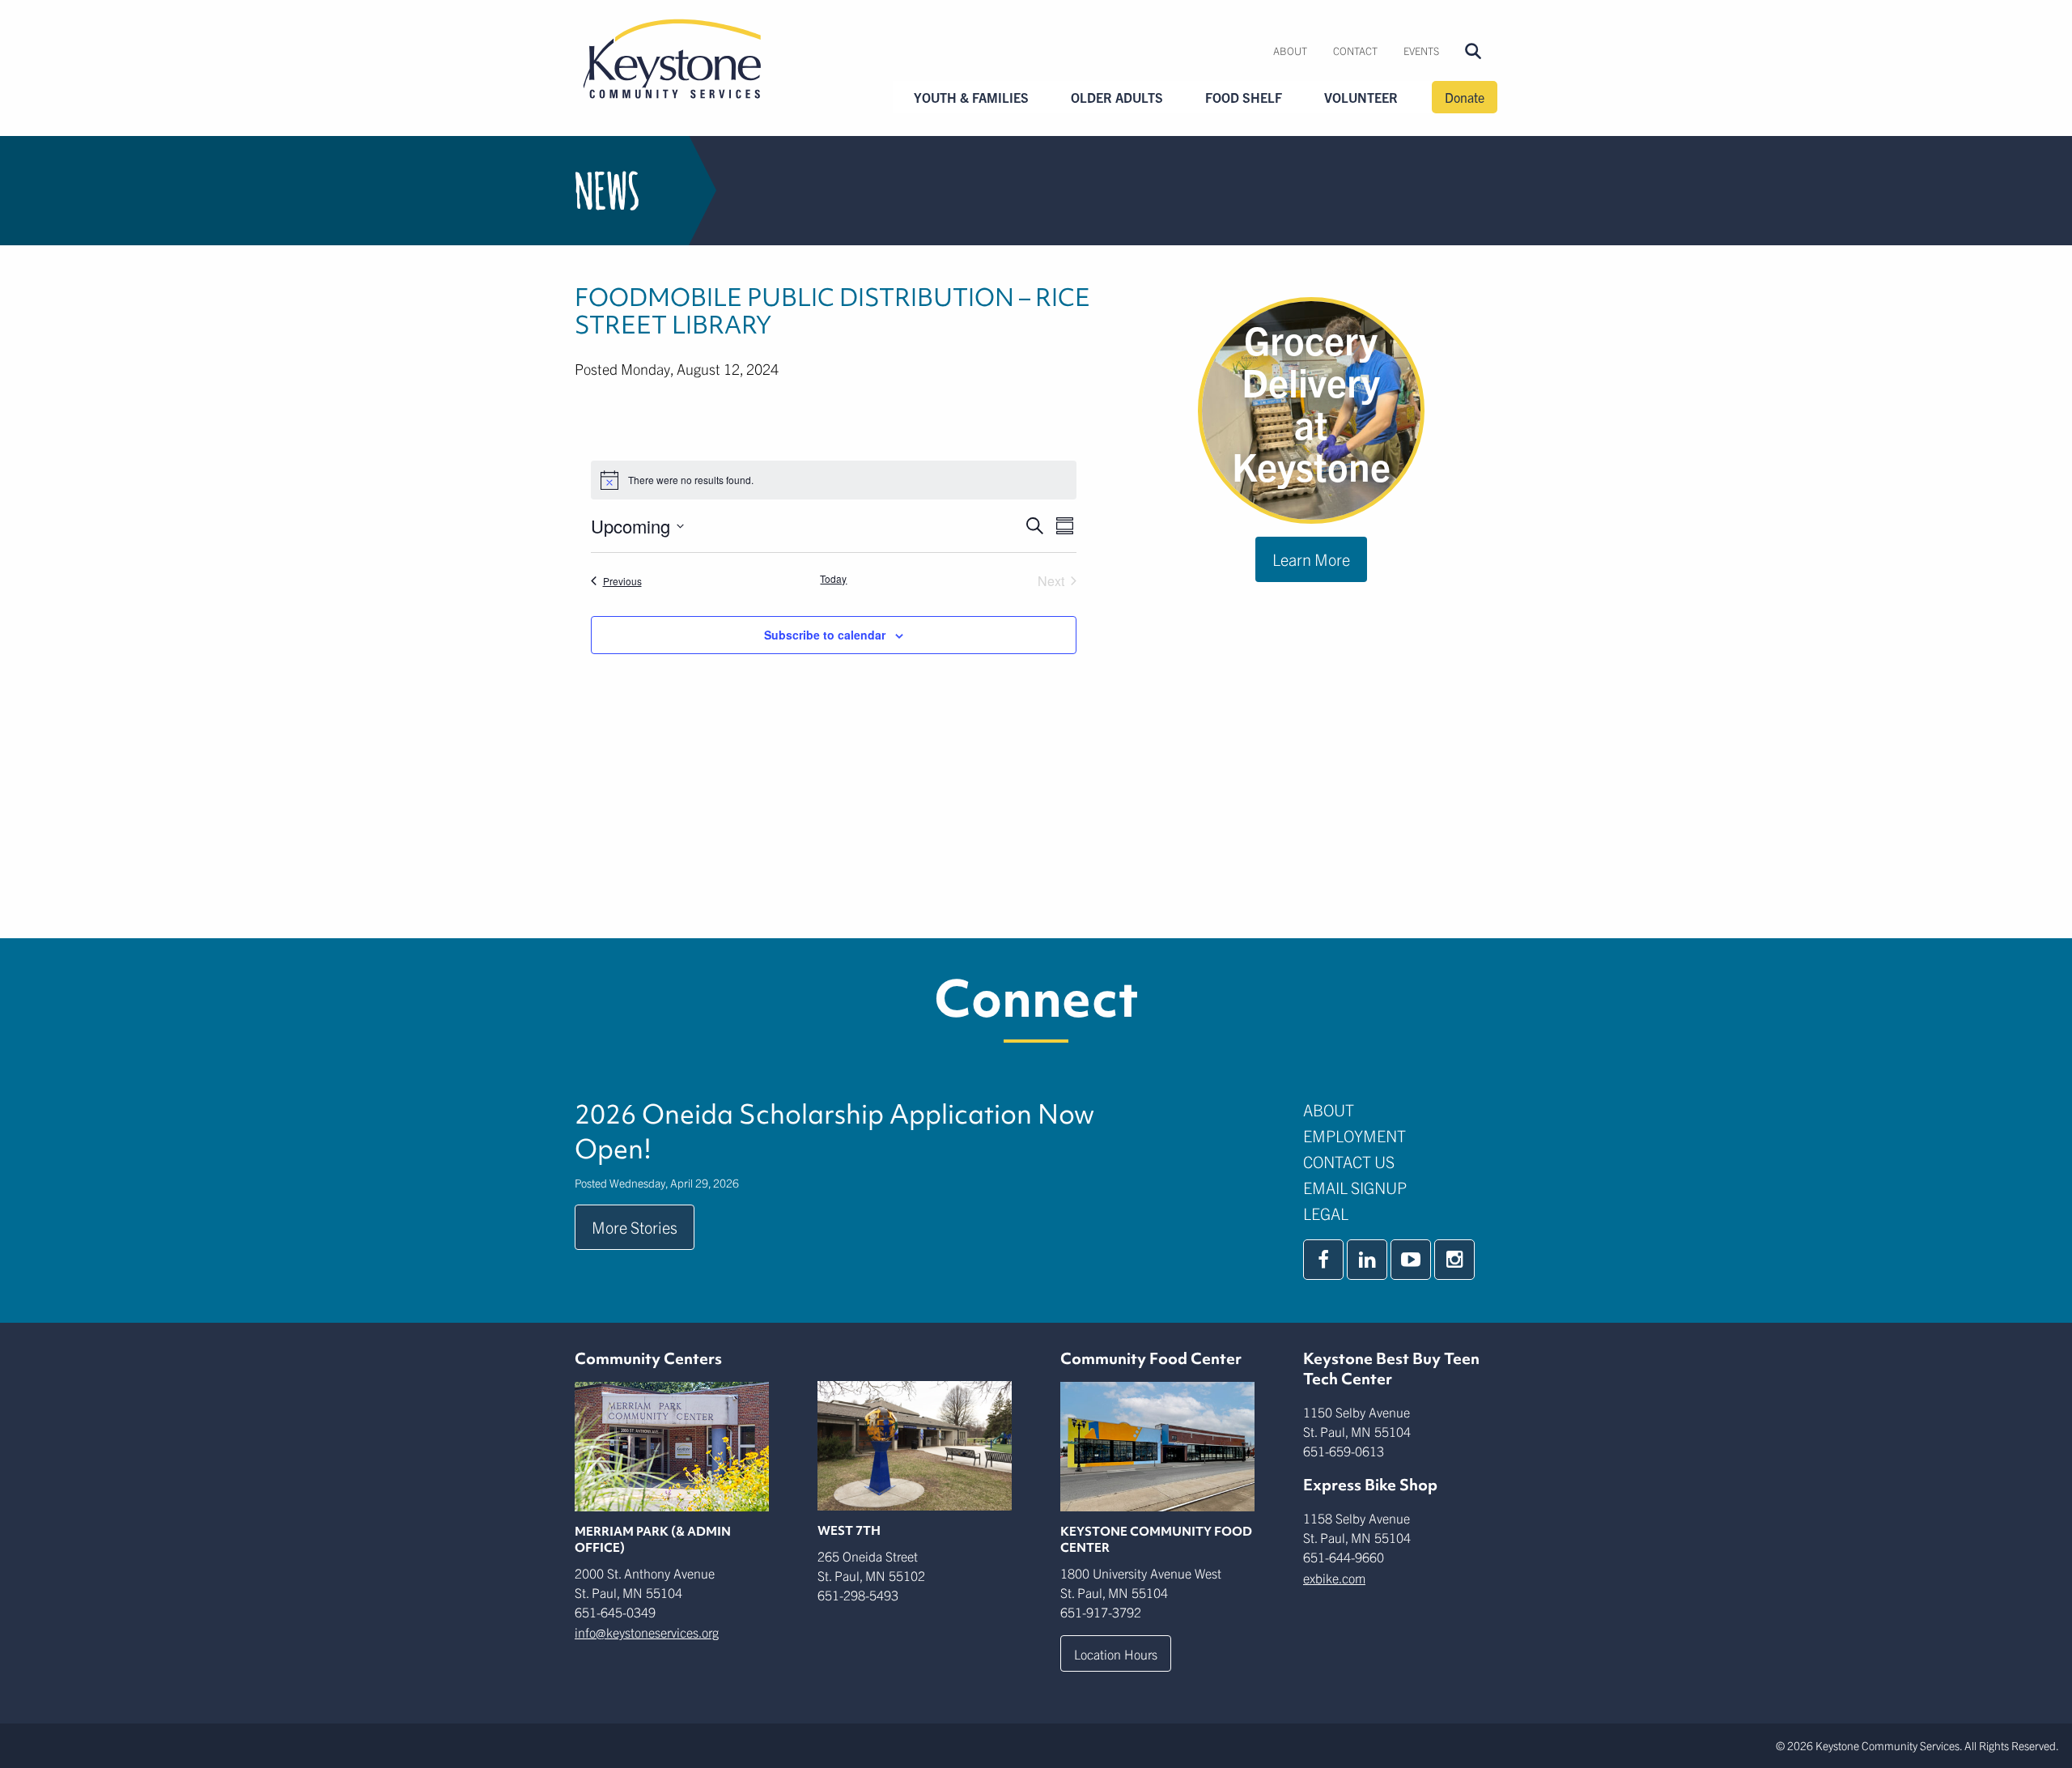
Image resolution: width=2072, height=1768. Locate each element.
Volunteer (1361, 97)
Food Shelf (1244, 97)
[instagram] (1454, 1260)
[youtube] (1411, 1260)
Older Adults (1117, 97)
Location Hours (1116, 1654)
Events (1421, 51)
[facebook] (1323, 1260)
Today (833, 579)
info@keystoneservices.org (647, 1632)
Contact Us (1349, 1161)
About (1290, 51)
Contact (1355, 51)
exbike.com (1334, 1578)
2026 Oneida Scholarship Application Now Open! (834, 1132)
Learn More (1311, 559)
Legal (1326, 1213)
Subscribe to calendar (825, 635)
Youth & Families (971, 97)
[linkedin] (1367, 1260)
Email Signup (1355, 1187)
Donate (1465, 97)
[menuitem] (1290, 51)
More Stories (635, 1227)
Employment (1354, 1135)
